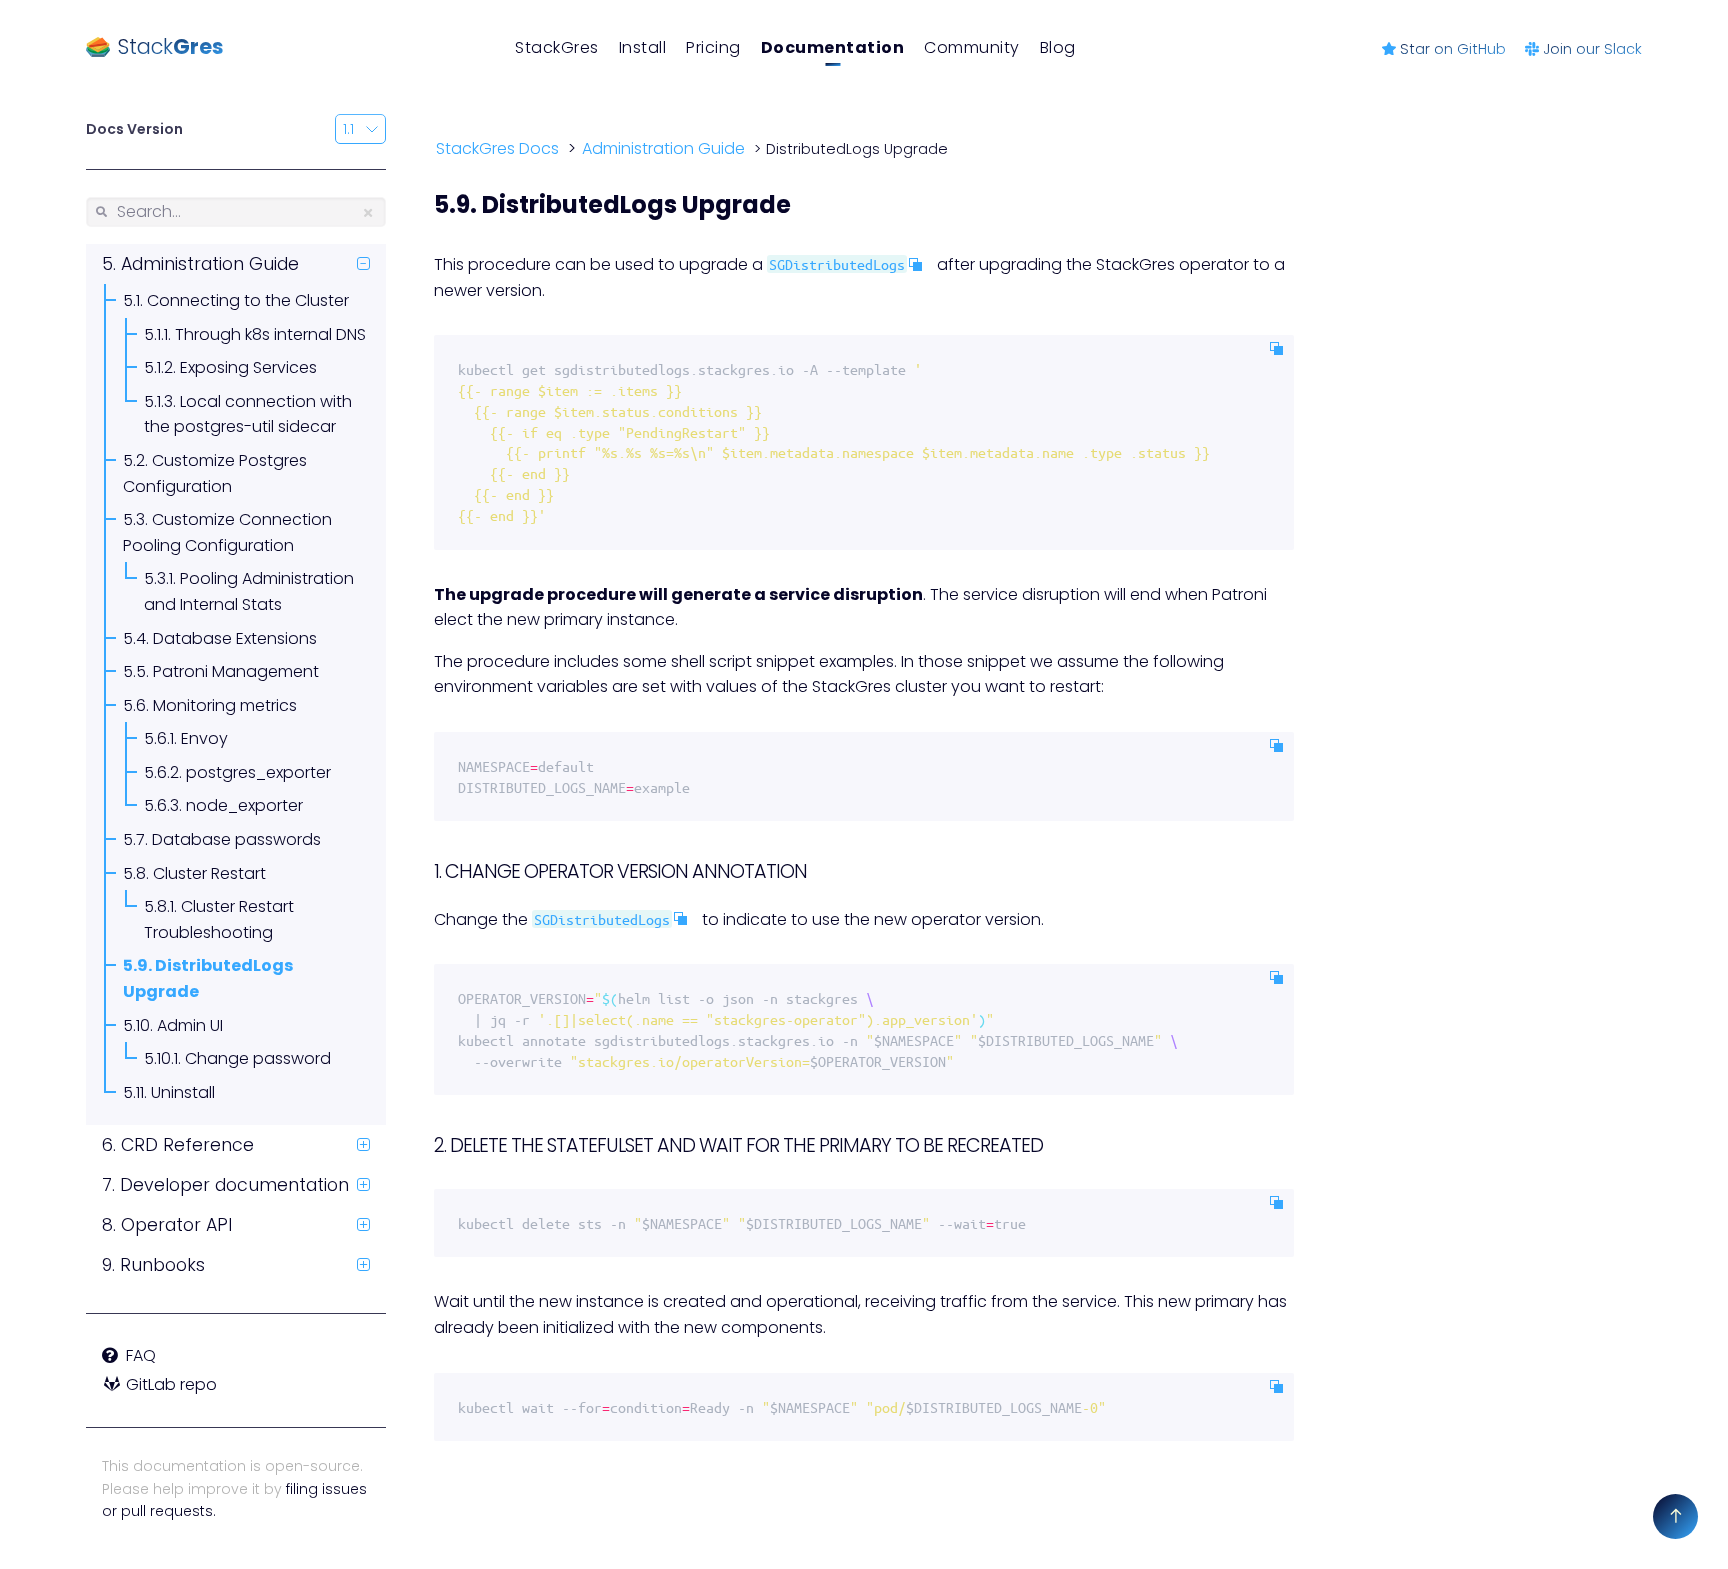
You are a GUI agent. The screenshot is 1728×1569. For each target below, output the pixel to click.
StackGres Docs (497, 149)
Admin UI (188, 1025)
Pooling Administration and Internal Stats (249, 591)
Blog (1058, 47)
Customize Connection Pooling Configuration (227, 532)
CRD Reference (185, 1145)
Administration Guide (207, 264)
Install (643, 47)
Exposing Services (246, 367)
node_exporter (242, 805)
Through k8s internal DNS (268, 334)
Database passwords (234, 839)
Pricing (713, 47)
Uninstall (181, 1092)
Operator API (174, 1225)
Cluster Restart (207, 873)
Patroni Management (234, 671)
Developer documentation (232, 1185)
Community (972, 47)
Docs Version (134, 129)
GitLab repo (169, 1384)
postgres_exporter (256, 772)
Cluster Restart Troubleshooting (219, 919)
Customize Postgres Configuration (215, 473)
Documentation (833, 47)
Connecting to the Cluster (246, 300)
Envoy (202, 738)
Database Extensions (233, 638)
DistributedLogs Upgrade (208, 978)
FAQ (137, 1355)
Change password (256, 1058)
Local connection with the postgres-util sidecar (248, 414)
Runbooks (160, 1265)
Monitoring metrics (223, 705)
